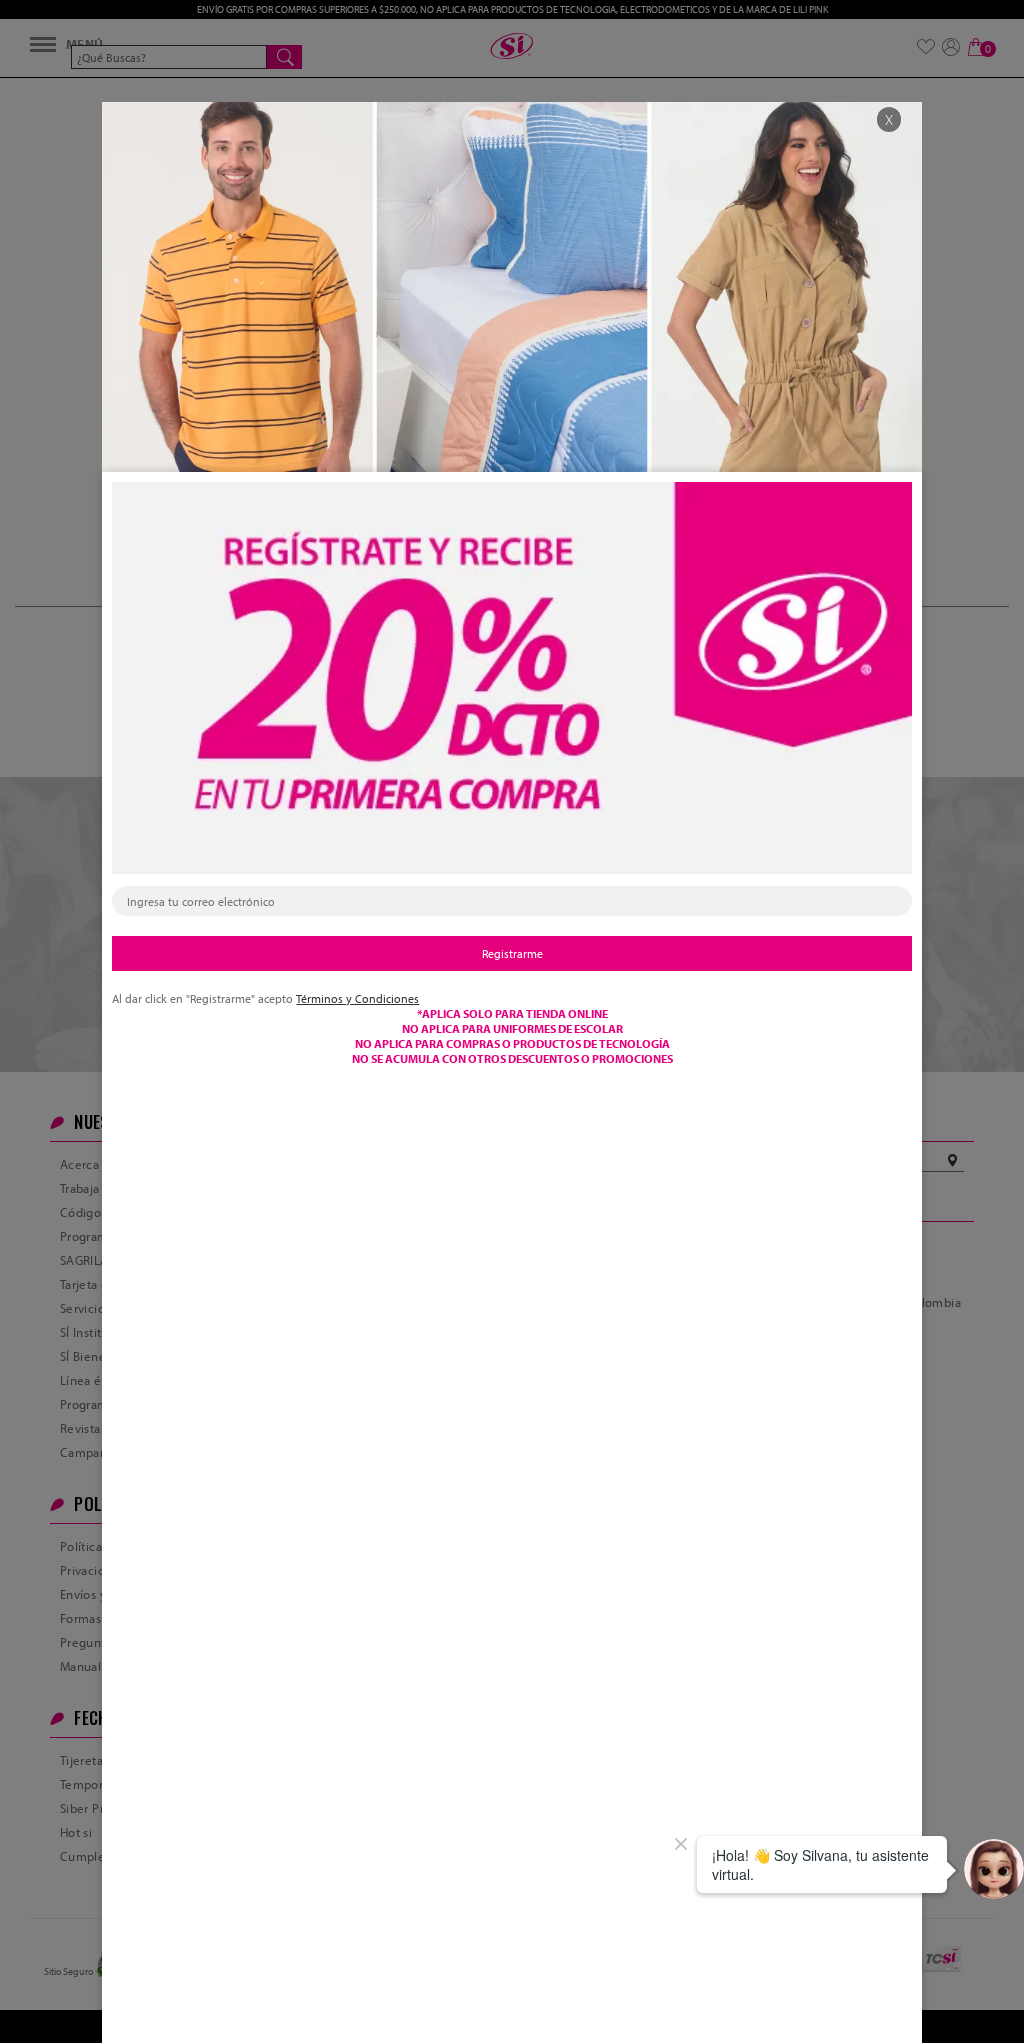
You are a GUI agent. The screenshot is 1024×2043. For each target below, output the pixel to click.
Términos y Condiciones (357, 998)
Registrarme (512, 953)
